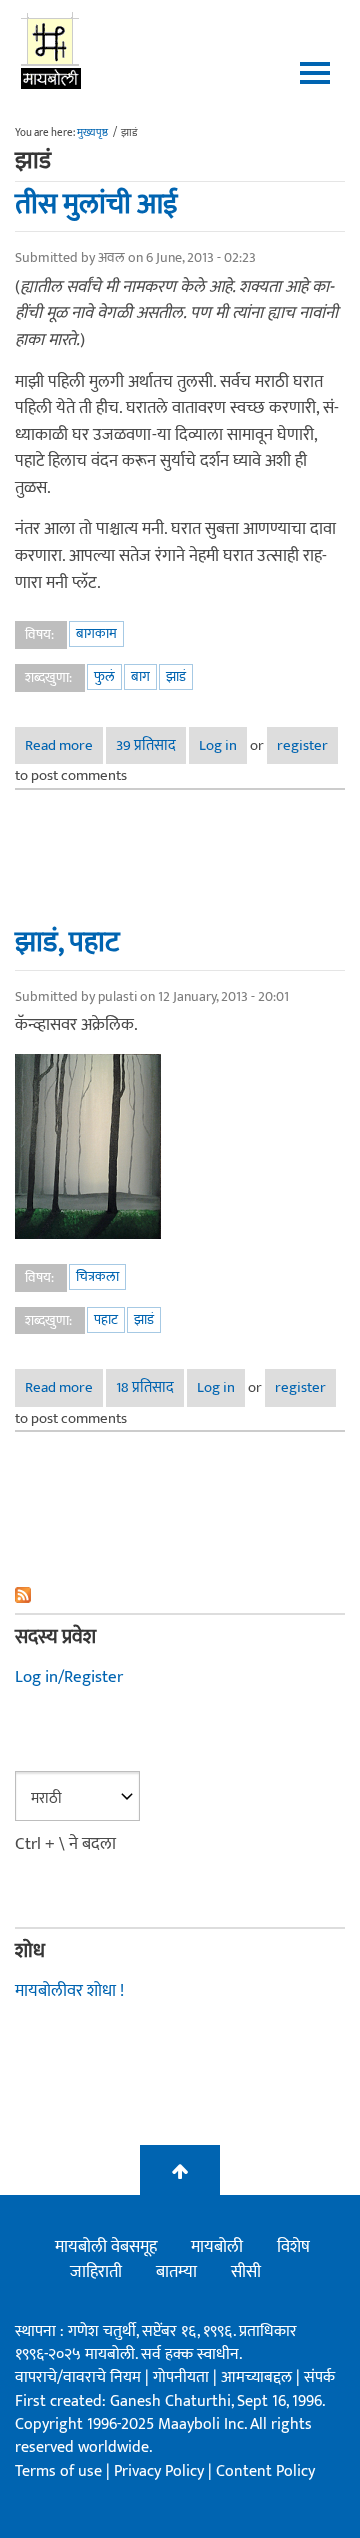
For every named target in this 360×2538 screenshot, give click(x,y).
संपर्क (319, 2377)
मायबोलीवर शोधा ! (69, 1991)
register (302, 745)
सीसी (246, 2272)
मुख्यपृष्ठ (92, 133)
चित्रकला (97, 1276)
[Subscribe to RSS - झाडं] (180, 1595)
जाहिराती (96, 2272)
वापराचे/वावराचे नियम (78, 2377)
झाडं (176, 676)
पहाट (106, 1319)
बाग (140, 676)
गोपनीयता (183, 2377)
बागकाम (96, 633)
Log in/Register (69, 1677)
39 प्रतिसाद (146, 745)
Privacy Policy (161, 2471)
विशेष (293, 2247)
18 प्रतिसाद (145, 1387)
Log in (218, 745)
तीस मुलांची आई (96, 204)
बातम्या (176, 2272)
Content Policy (265, 2471)
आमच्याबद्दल (258, 2377)
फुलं (104, 676)
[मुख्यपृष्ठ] (51, 50)
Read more (64, 745)
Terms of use (58, 2471)
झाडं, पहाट (67, 942)
